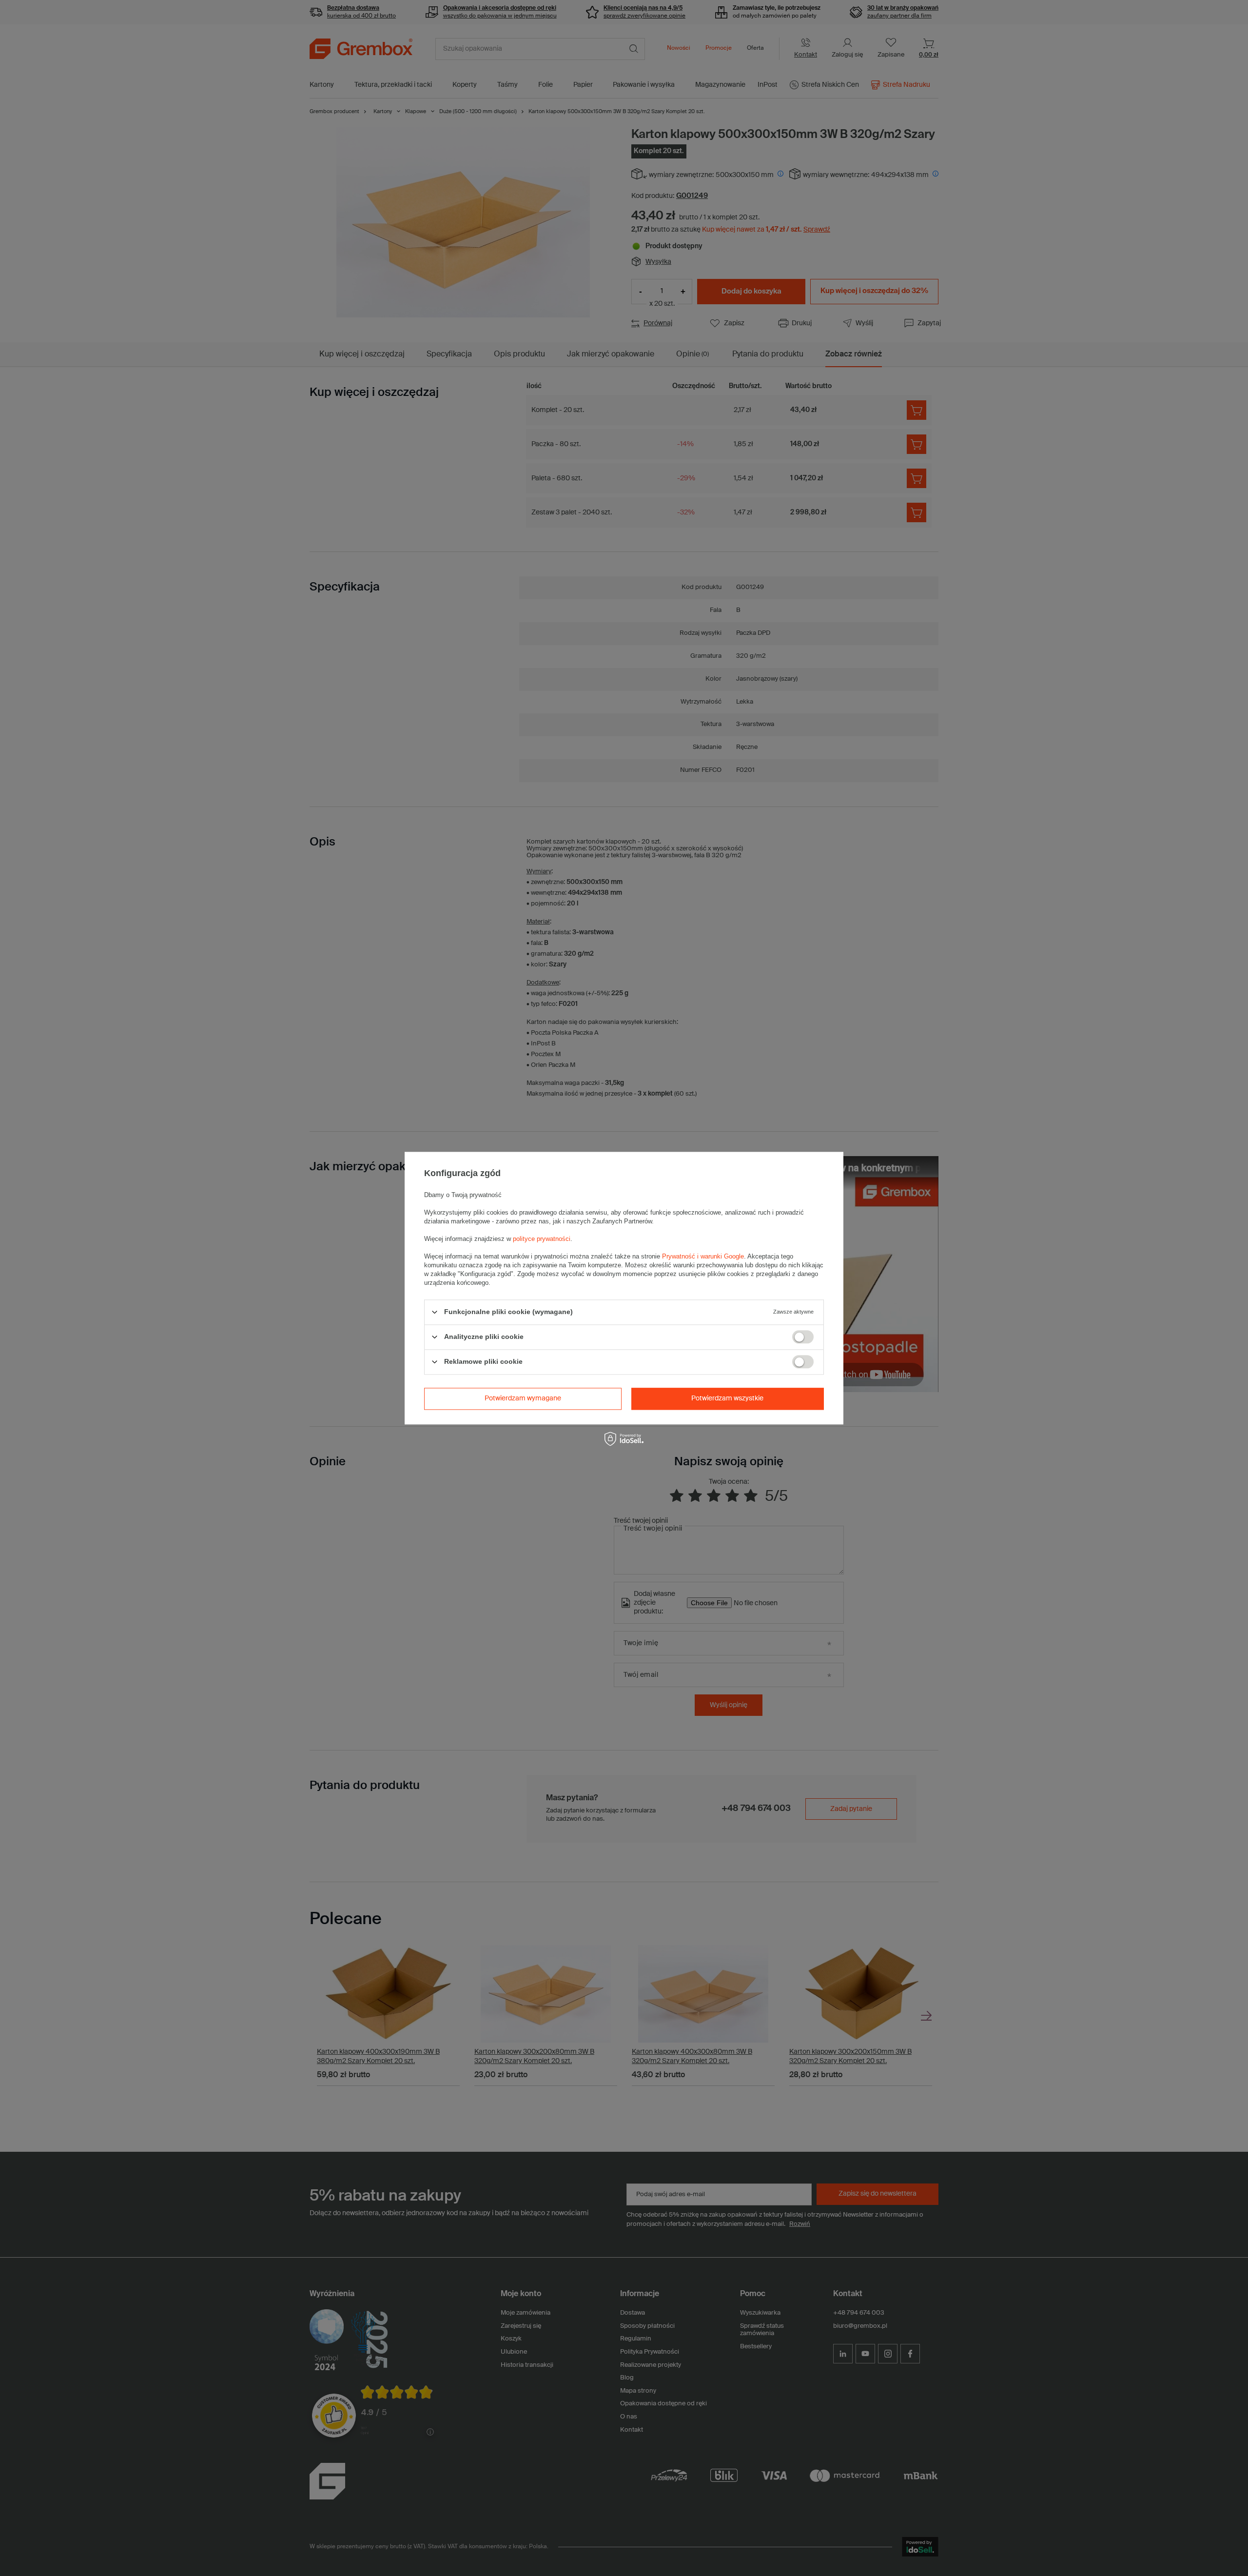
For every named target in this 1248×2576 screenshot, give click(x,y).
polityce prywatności (542, 1239)
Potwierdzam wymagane (523, 1398)
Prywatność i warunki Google (703, 1256)
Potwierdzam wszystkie (727, 1398)
